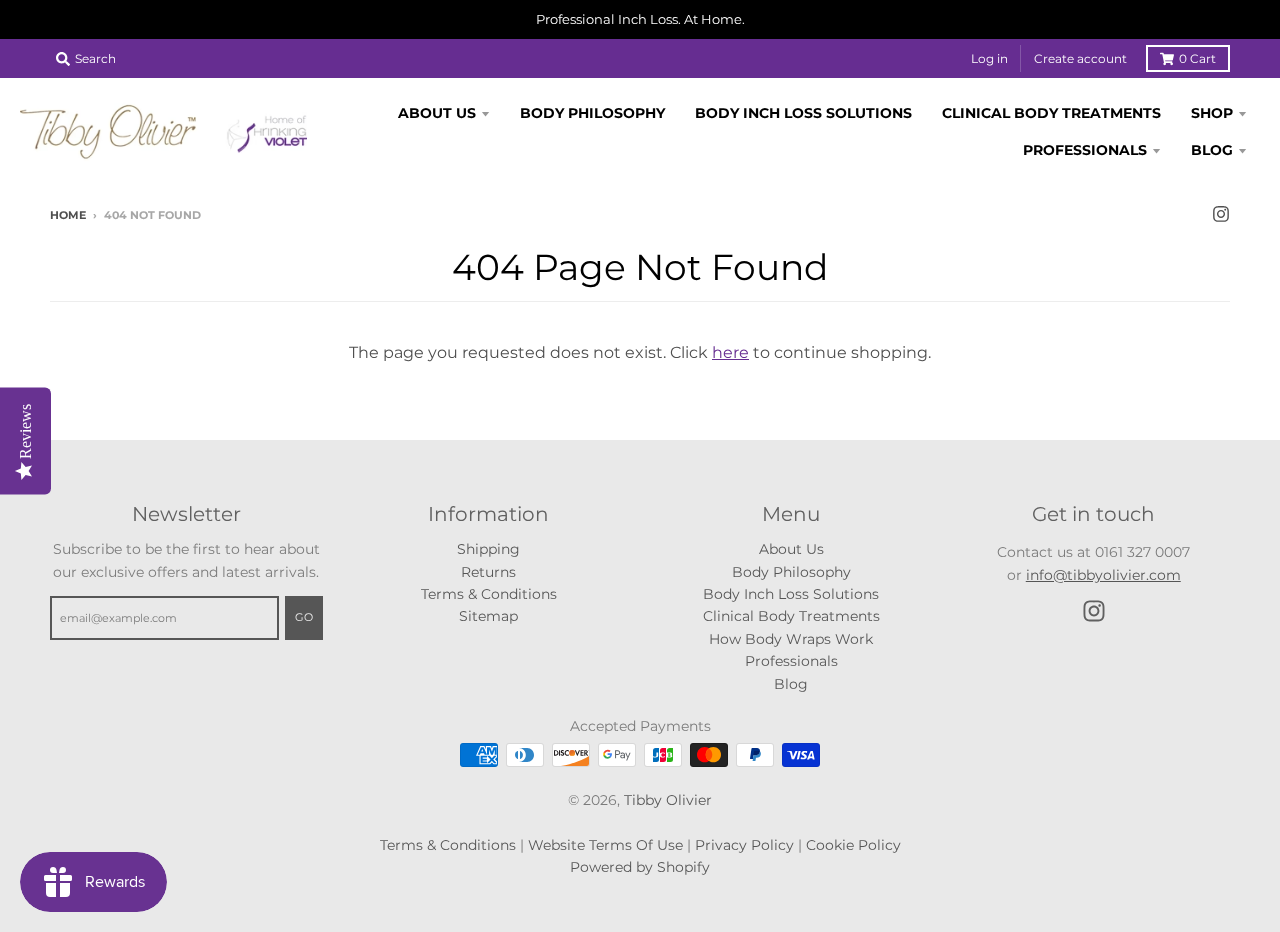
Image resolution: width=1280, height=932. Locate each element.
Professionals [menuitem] (1085, 149)
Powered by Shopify (640, 867)
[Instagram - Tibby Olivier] (1221, 214)
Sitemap (488, 616)
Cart (1197, 58)
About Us (791, 549)
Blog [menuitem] (1212, 149)
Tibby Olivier (668, 800)
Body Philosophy (791, 572)
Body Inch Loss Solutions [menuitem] (803, 113)
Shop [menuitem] (1212, 113)
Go (304, 617)
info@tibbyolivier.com (1103, 575)
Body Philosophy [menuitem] (592, 113)
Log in (989, 58)
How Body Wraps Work (791, 639)
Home (68, 215)
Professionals (791, 661)
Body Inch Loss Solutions (791, 594)
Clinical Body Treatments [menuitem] (1051, 113)
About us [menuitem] (437, 113)
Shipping (488, 549)
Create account (1080, 58)
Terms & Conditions (489, 594)
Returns (488, 572)
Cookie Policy (853, 845)
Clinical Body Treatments (791, 616)
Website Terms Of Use (605, 845)
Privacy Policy (744, 845)
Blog (791, 684)
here (730, 352)
